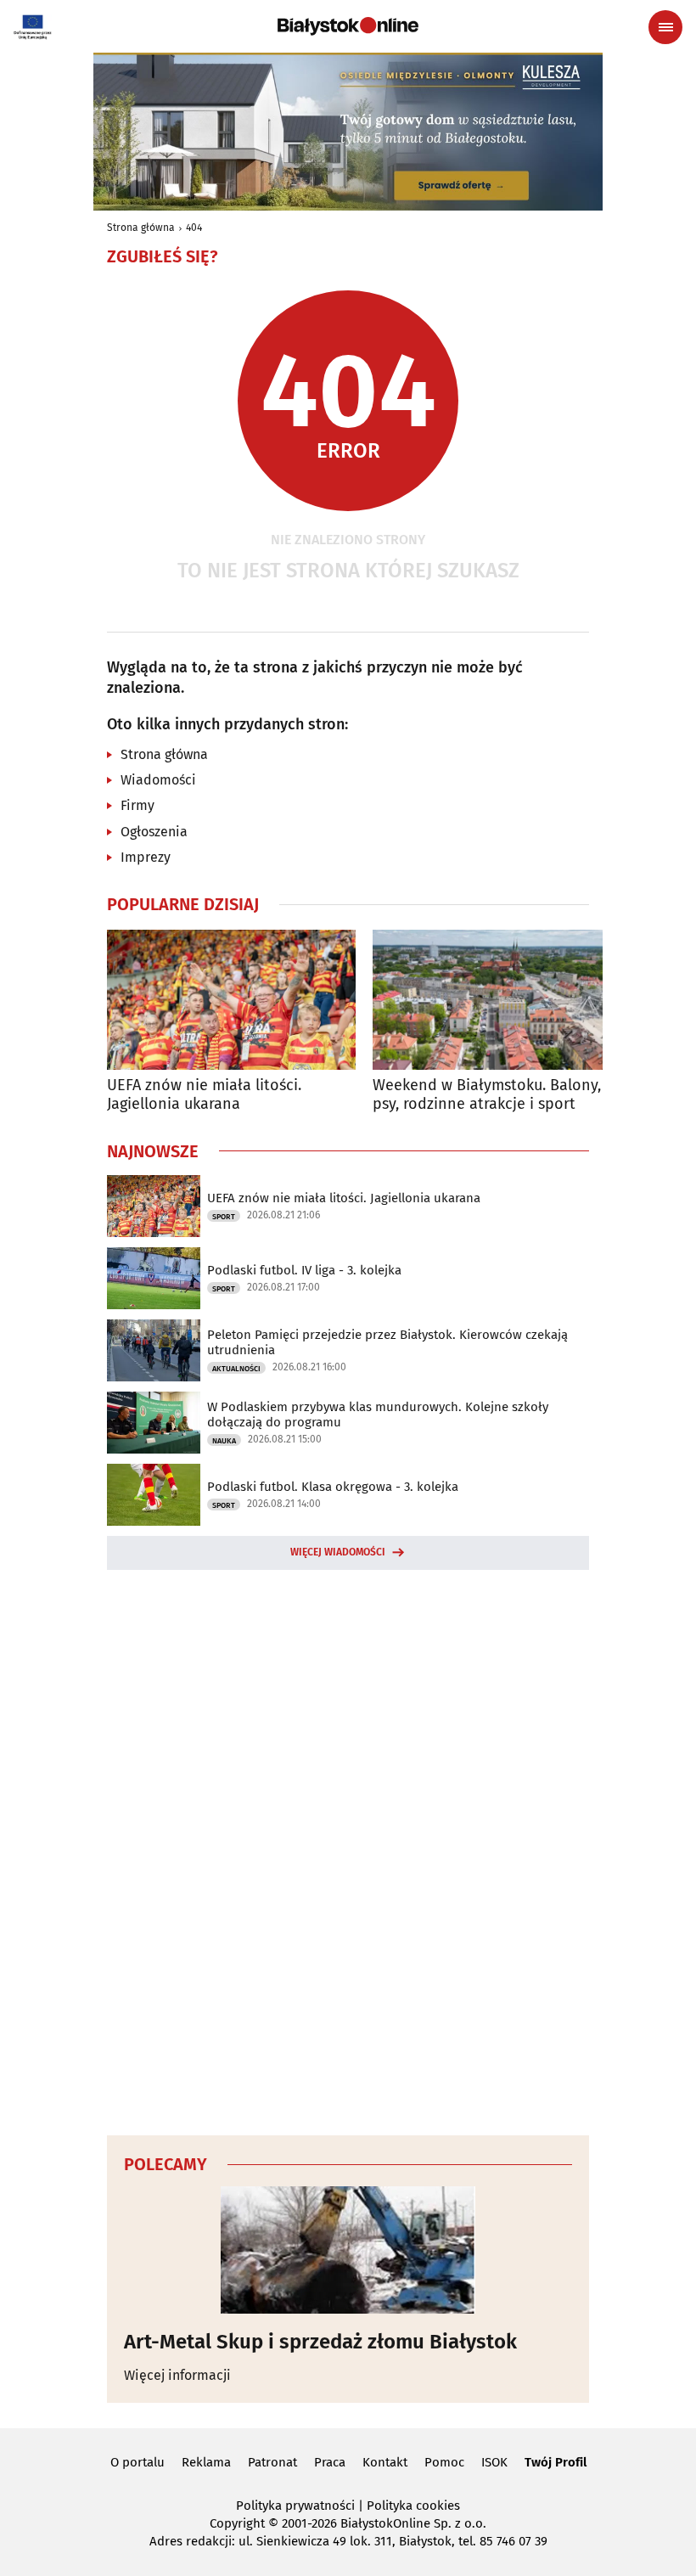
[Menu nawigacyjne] (665, 27)
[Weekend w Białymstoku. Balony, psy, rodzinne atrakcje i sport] (497, 1000)
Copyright (237, 2523)
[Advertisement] (348, 1850)
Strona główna (141, 228)
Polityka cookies (413, 2506)
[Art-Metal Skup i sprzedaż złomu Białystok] (348, 2250)
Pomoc (444, 2462)
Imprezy (146, 857)
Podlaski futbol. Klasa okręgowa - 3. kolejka (333, 1487)
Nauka (224, 1441)
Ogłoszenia (154, 832)
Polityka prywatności (295, 2506)
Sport (224, 1217)
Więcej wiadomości (338, 1552)
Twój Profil (556, 2462)
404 (194, 228)
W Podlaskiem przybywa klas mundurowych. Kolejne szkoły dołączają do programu (378, 1415)
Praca (330, 2462)
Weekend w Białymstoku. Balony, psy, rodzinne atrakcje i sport (487, 1095)
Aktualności (236, 1369)
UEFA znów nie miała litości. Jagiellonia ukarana (204, 1095)
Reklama (206, 2462)
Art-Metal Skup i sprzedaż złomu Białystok (320, 2342)
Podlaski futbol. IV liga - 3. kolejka (304, 1270)
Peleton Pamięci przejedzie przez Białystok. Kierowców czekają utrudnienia (387, 1342)
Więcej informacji (177, 2375)
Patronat (272, 2462)
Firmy (138, 805)
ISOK (494, 2462)
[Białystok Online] (348, 26)
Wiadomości (158, 780)
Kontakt (385, 2462)
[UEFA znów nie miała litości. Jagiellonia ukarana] (231, 1000)
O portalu (138, 2462)
